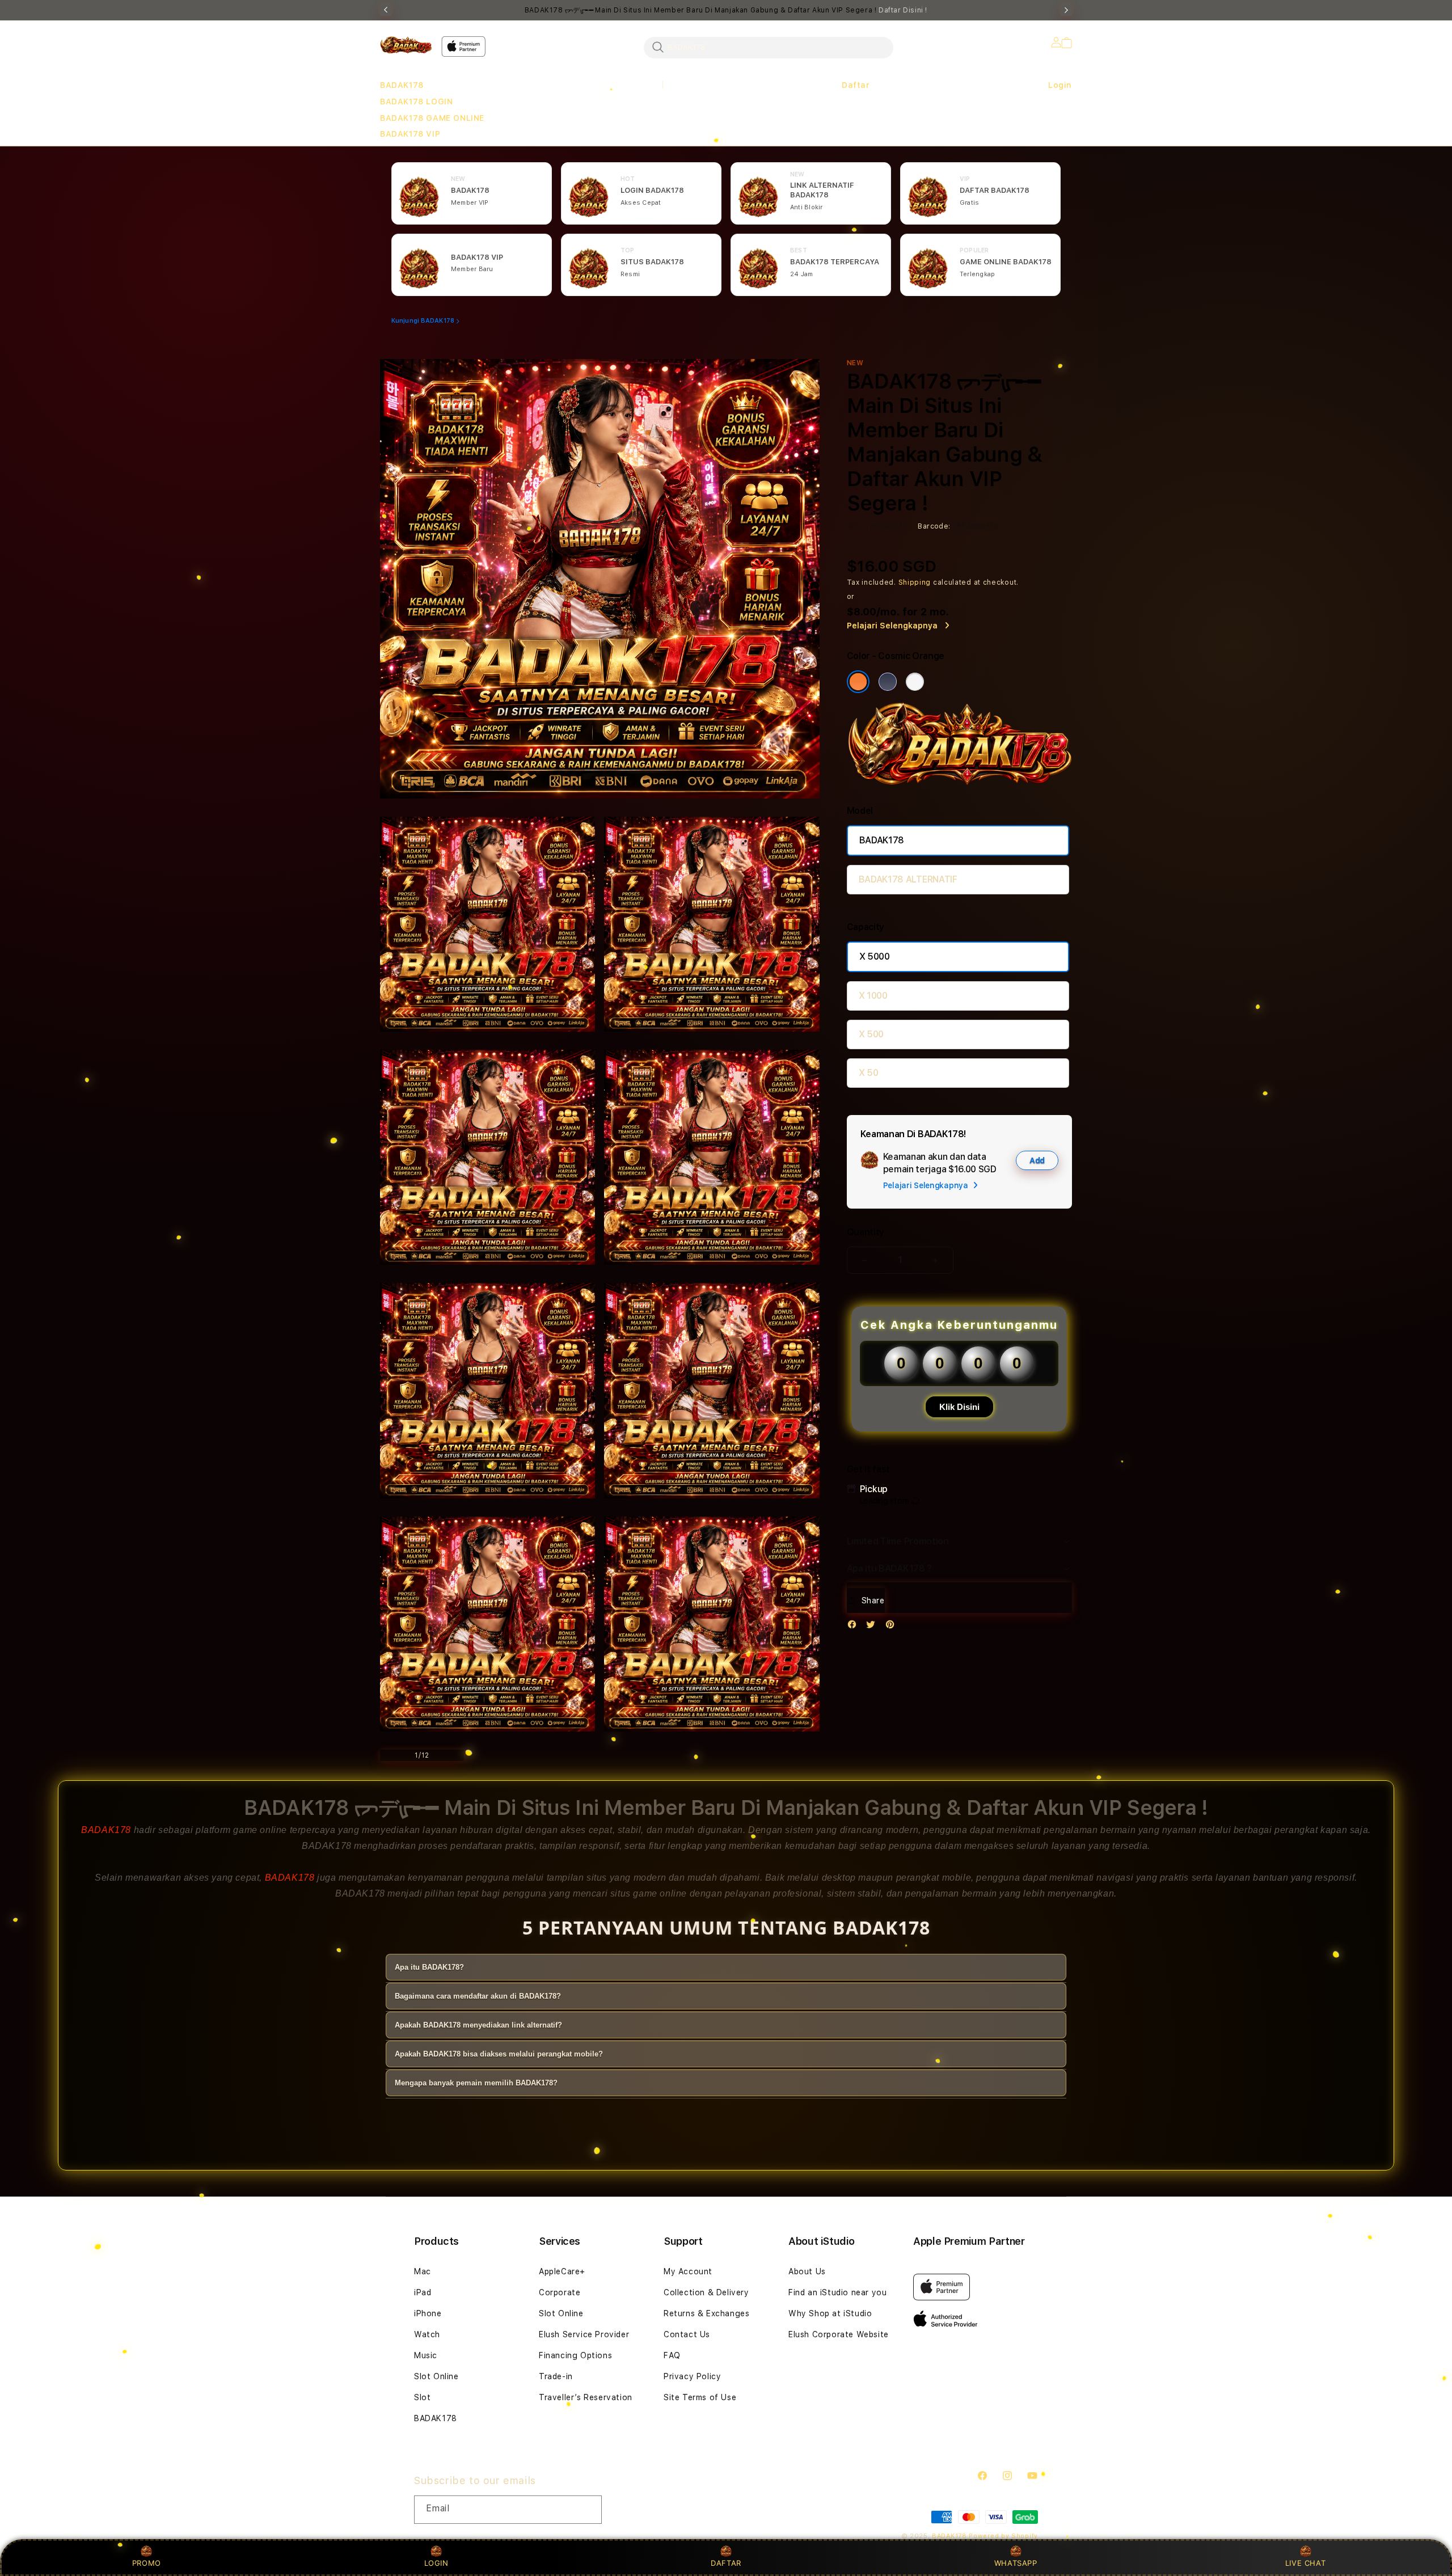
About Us (807, 2271)
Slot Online (436, 2376)
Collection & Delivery (706, 2292)
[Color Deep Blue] (888, 682)
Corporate (560, 2292)
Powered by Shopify (1003, 2536)
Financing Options (575, 2355)
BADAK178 (402, 85)
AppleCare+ (562, 2271)
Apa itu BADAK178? (429, 1967)
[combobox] (769, 47)
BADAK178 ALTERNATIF (908, 879)
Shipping (915, 582)
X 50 (869, 1073)
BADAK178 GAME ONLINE (432, 118)
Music (426, 2355)
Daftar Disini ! (903, 10)
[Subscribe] (589, 2510)
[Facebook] (855, 1627)
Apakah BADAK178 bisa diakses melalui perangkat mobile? (499, 2054)
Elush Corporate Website (839, 2334)
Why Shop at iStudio (830, 2313)
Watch (427, 2334)
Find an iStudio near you (837, 2292)
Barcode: (934, 526)
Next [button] (1066, 10)
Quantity (866, 1232)
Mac (423, 2271)
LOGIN (436, 2563)
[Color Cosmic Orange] (858, 682)
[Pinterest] (893, 1627)
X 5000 (875, 957)
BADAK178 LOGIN (416, 102)
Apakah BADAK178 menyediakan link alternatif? (478, 2025)
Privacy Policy (692, 2376)
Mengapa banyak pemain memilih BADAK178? (476, 2083)
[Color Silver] (915, 682)
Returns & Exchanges (706, 2313)
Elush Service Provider (584, 2334)
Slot (422, 2397)
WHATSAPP (1016, 2563)
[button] (402, 85)
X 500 (871, 1034)
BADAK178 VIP (410, 134)
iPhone (428, 2313)
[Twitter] (873, 1627)
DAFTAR (726, 2563)
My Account (688, 2271)
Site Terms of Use (700, 2397)
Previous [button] (386, 10)
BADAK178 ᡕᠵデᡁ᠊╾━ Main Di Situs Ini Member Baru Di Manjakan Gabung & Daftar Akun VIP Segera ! (726, 10)
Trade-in (556, 2376)
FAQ (672, 2355)
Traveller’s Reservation (586, 2397)
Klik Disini (959, 1407)
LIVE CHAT (1305, 2563)
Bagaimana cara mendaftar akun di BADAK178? (478, 1996)
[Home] (406, 45)
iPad (423, 2292)
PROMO (147, 2563)
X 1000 (873, 996)
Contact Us (687, 2334)
